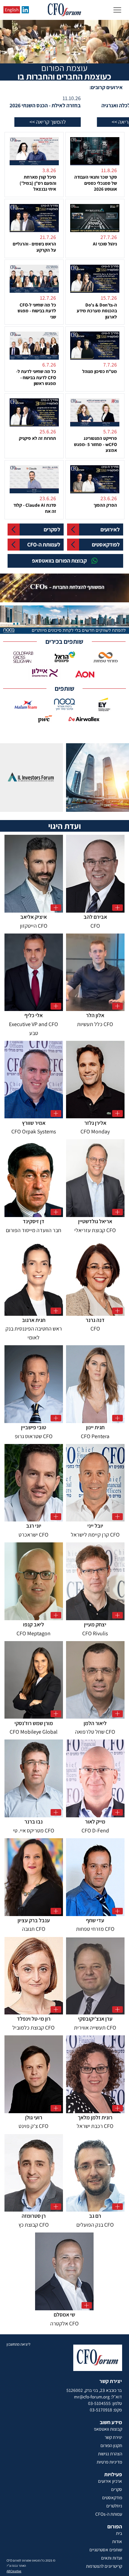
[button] (89, 122)
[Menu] (117, 10)
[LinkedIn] (25, 10)
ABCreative (14, 2571)
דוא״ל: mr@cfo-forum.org (98, 2397)
